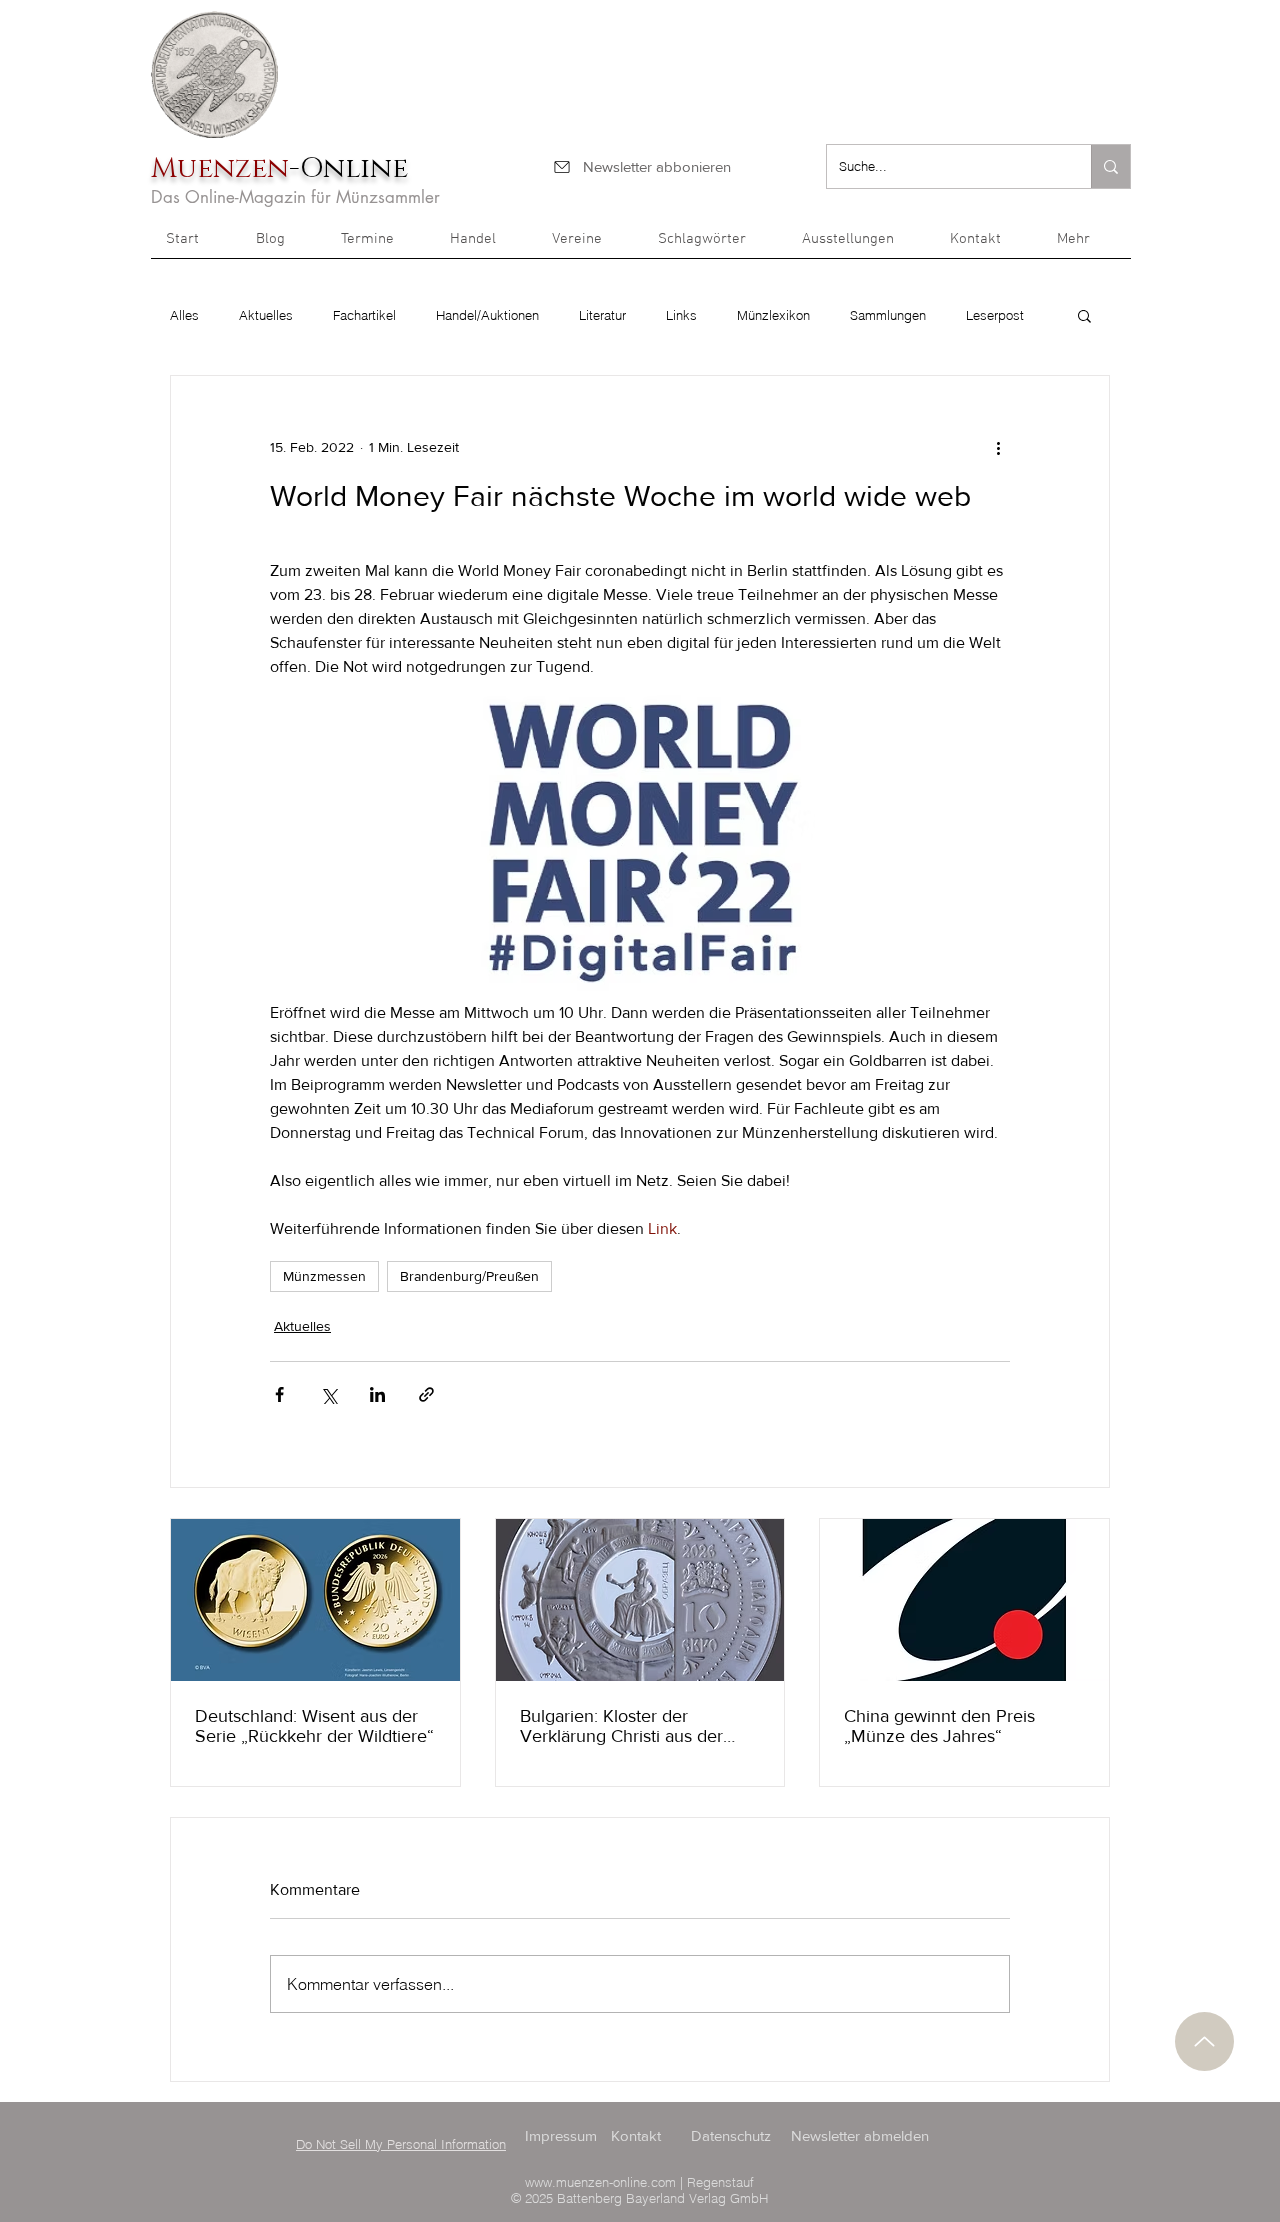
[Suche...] (1110, 166)
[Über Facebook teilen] (279, 1394)
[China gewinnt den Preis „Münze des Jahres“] (964, 1600)
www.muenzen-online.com (600, 2182)
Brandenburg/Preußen (469, 1276)
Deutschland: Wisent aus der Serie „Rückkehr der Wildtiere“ (314, 1726)
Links (681, 315)
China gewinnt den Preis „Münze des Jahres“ (939, 1726)
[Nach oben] (1204, 2041)
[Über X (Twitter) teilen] (328, 1394)
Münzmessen (324, 1276)
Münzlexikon (773, 315)
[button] (1086, 246)
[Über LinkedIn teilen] (377, 1394)
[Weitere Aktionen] (998, 448)
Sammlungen (888, 315)
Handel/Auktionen (487, 315)
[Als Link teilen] (426, 1394)
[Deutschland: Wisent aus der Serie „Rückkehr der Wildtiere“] (315, 1600)
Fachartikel (364, 315)
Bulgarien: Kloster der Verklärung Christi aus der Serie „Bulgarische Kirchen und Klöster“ (624, 1726)
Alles (184, 315)
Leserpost (995, 315)
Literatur (602, 315)
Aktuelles (266, 315)
